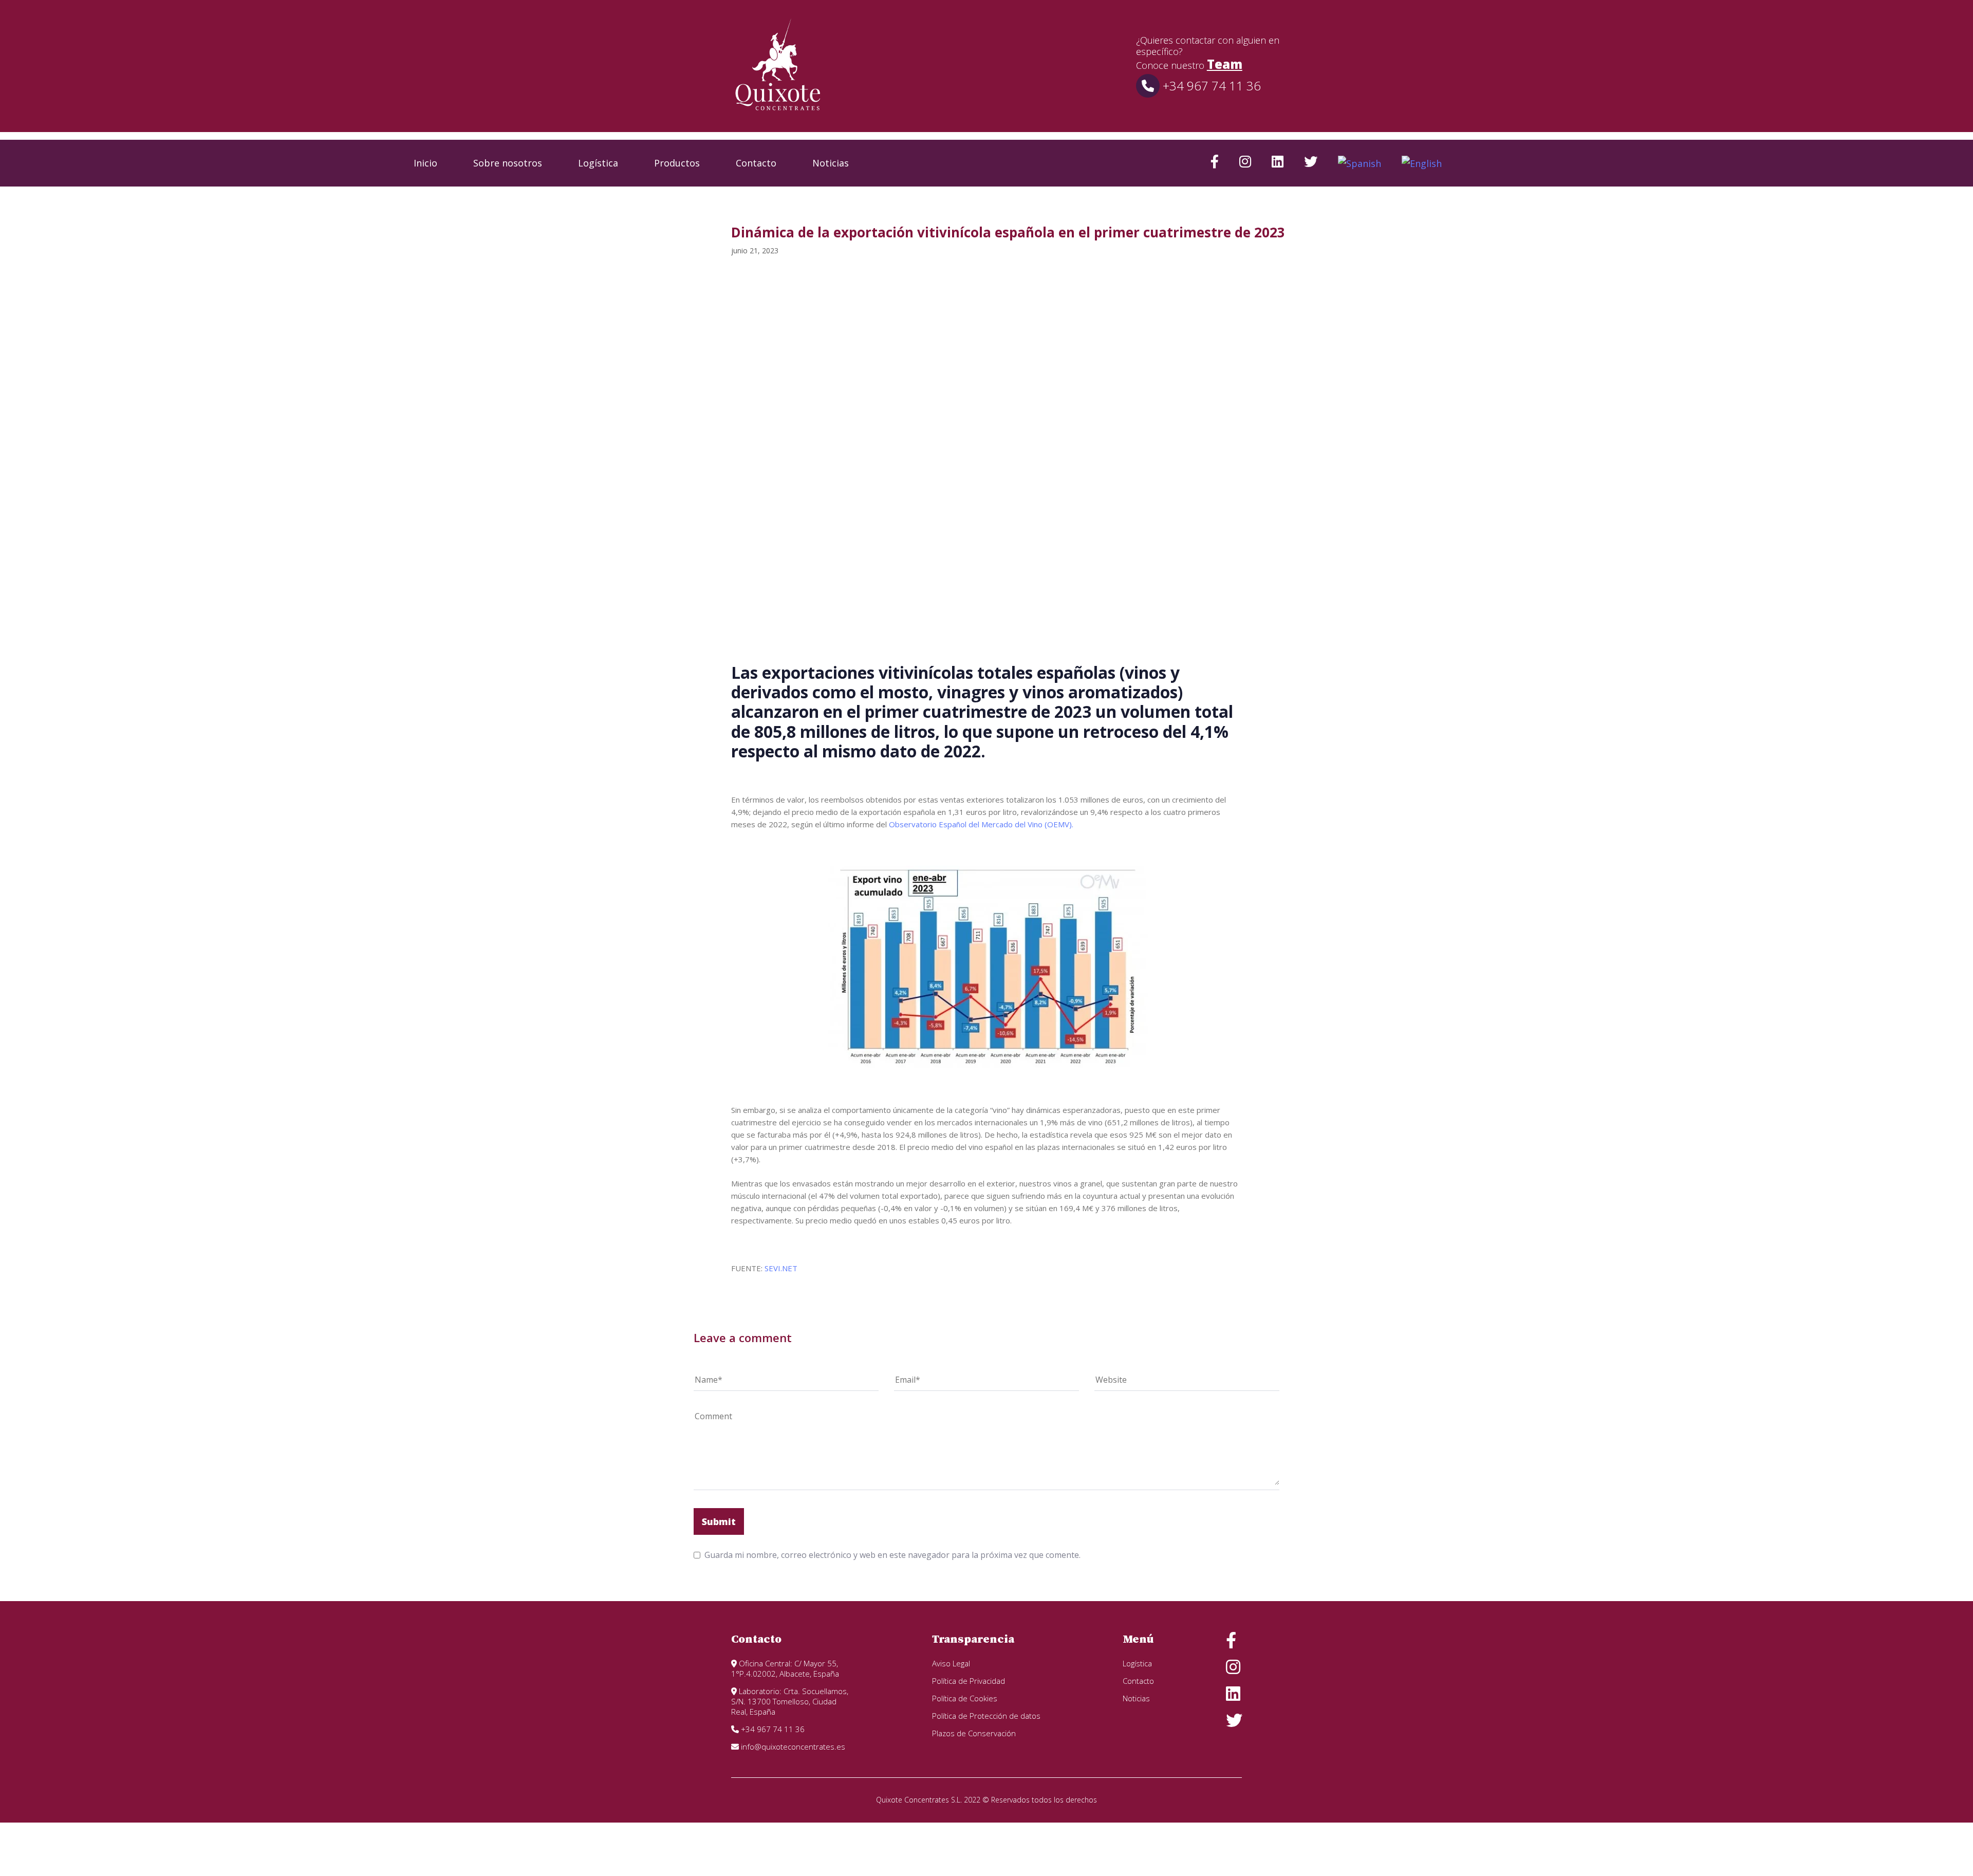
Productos (677, 163)
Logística (598, 163)
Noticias (831, 163)
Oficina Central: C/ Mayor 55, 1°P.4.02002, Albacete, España (785, 1668)
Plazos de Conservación (974, 1733)
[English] (1422, 163)
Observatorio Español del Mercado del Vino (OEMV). (981, 824)
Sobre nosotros (508, 163)
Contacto (756, 163)
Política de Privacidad (969, 1681)
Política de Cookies (965, 1698)
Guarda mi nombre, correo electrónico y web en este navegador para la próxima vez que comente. (892, 1555)
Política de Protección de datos (986, 1716)
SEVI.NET (781, 1268)
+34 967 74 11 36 (1210, 86)
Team (1225, 64)
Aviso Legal (951, 1663)
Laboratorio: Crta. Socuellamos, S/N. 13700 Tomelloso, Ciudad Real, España (790, 1701)
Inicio (425, 163)
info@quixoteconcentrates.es (792, 1747)
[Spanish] (1360, 163)
